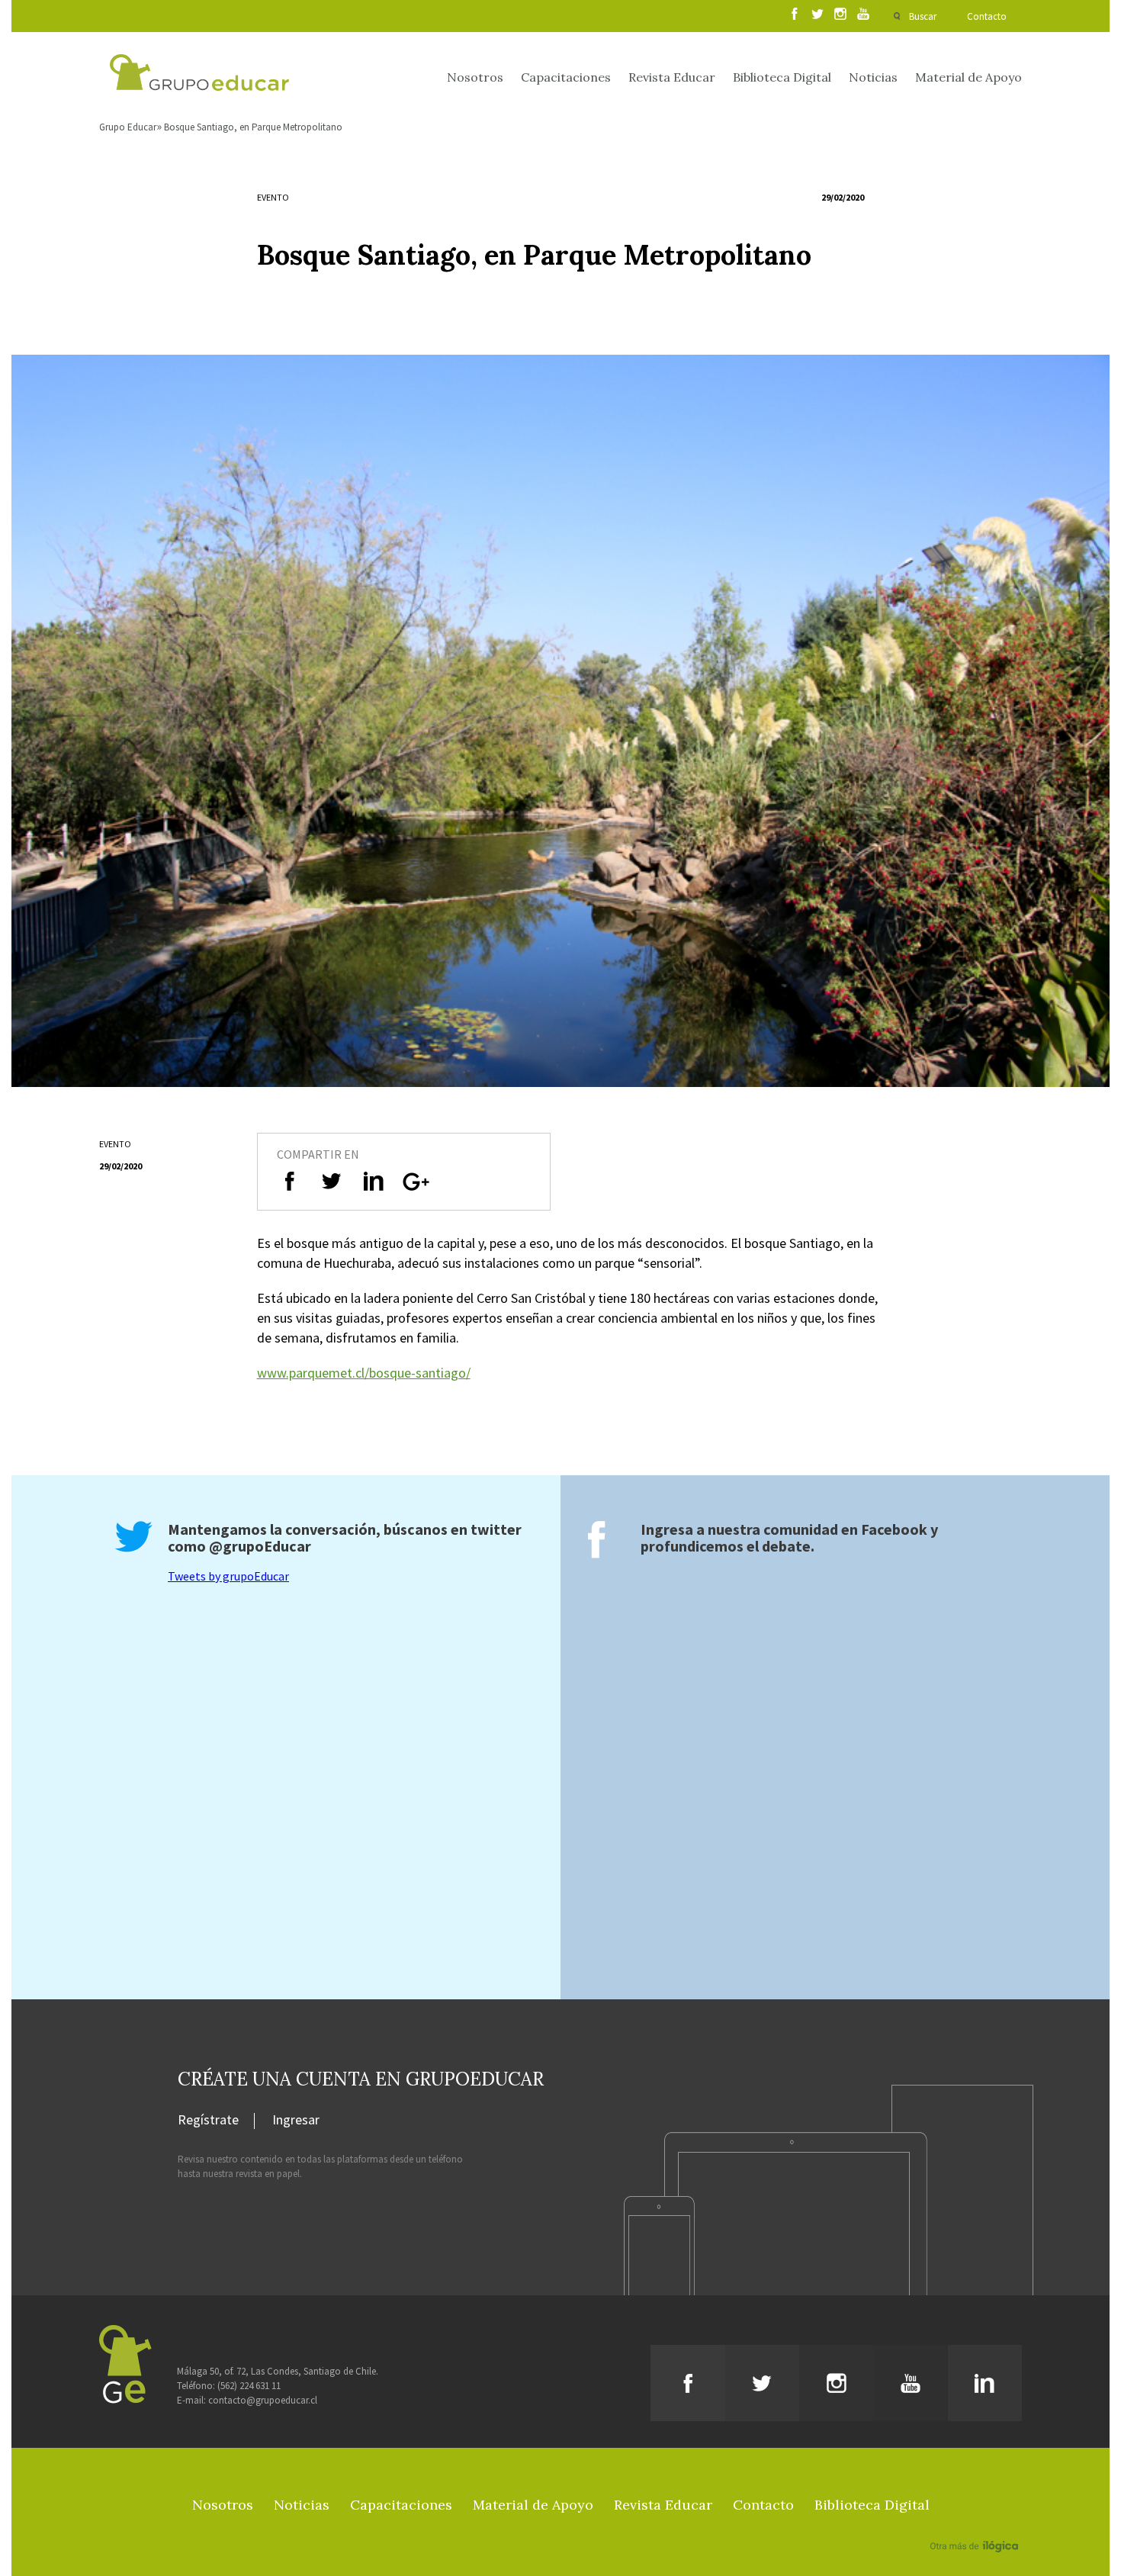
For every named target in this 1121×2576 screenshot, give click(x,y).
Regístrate (208, 2121)
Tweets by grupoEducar (228, 1576)
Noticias (873, 77)
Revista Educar (672, 77)
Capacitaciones (566, 77)
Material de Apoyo (968, 77)
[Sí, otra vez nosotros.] (976, 2524)
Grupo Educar (128, 127)
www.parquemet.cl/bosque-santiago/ (364, 1373)
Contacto (987, 16)
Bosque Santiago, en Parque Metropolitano (253, 127)
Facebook (894, 1529)
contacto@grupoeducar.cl (263, 2400)
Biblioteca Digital (782, 77)
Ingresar (296, 2121)
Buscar (923, 16)
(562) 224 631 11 (249, 2386)
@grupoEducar (260, 1546)
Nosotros (475, 77)
